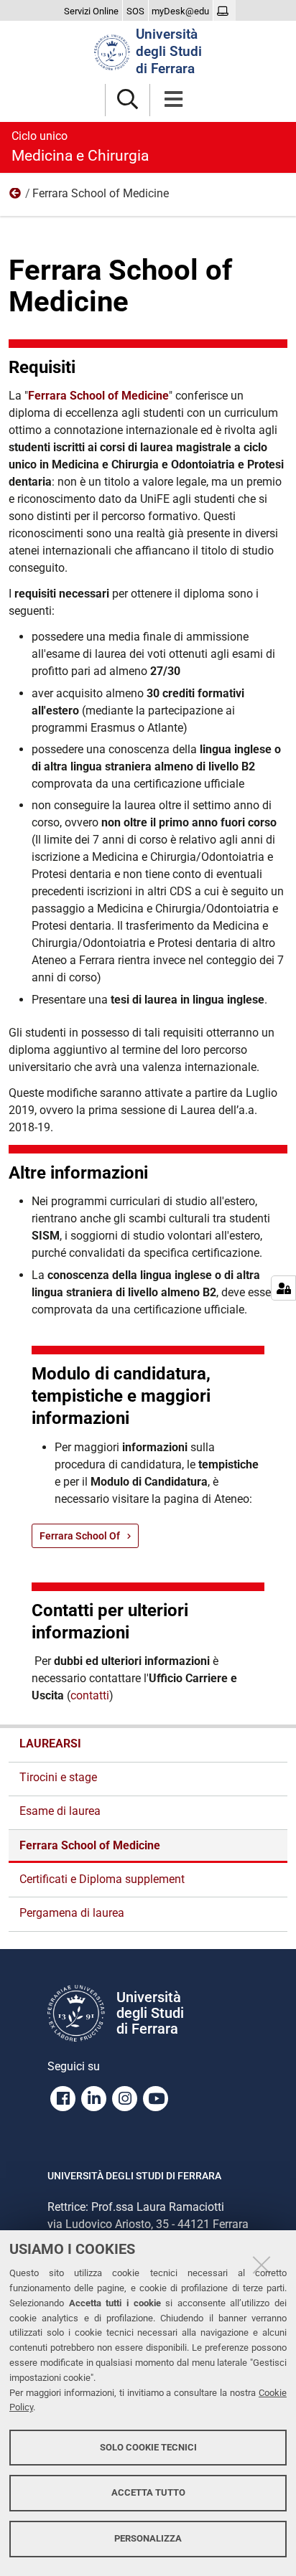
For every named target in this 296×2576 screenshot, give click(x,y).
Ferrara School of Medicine (98, 396)
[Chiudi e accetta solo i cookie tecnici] (262, 2265)
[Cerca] (128, 100)
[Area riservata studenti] (225, 11)
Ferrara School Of (80, 1536)
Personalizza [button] (148, 2538)
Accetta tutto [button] (148, 2492)
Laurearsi (16, 197)
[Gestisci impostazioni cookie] (283, 1288)
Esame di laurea (60, 1811)
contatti (90, 1695)
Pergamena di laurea (72, 1913)
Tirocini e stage (58, 1777)
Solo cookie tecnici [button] (148, 2447)
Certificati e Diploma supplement (102, 1879)
